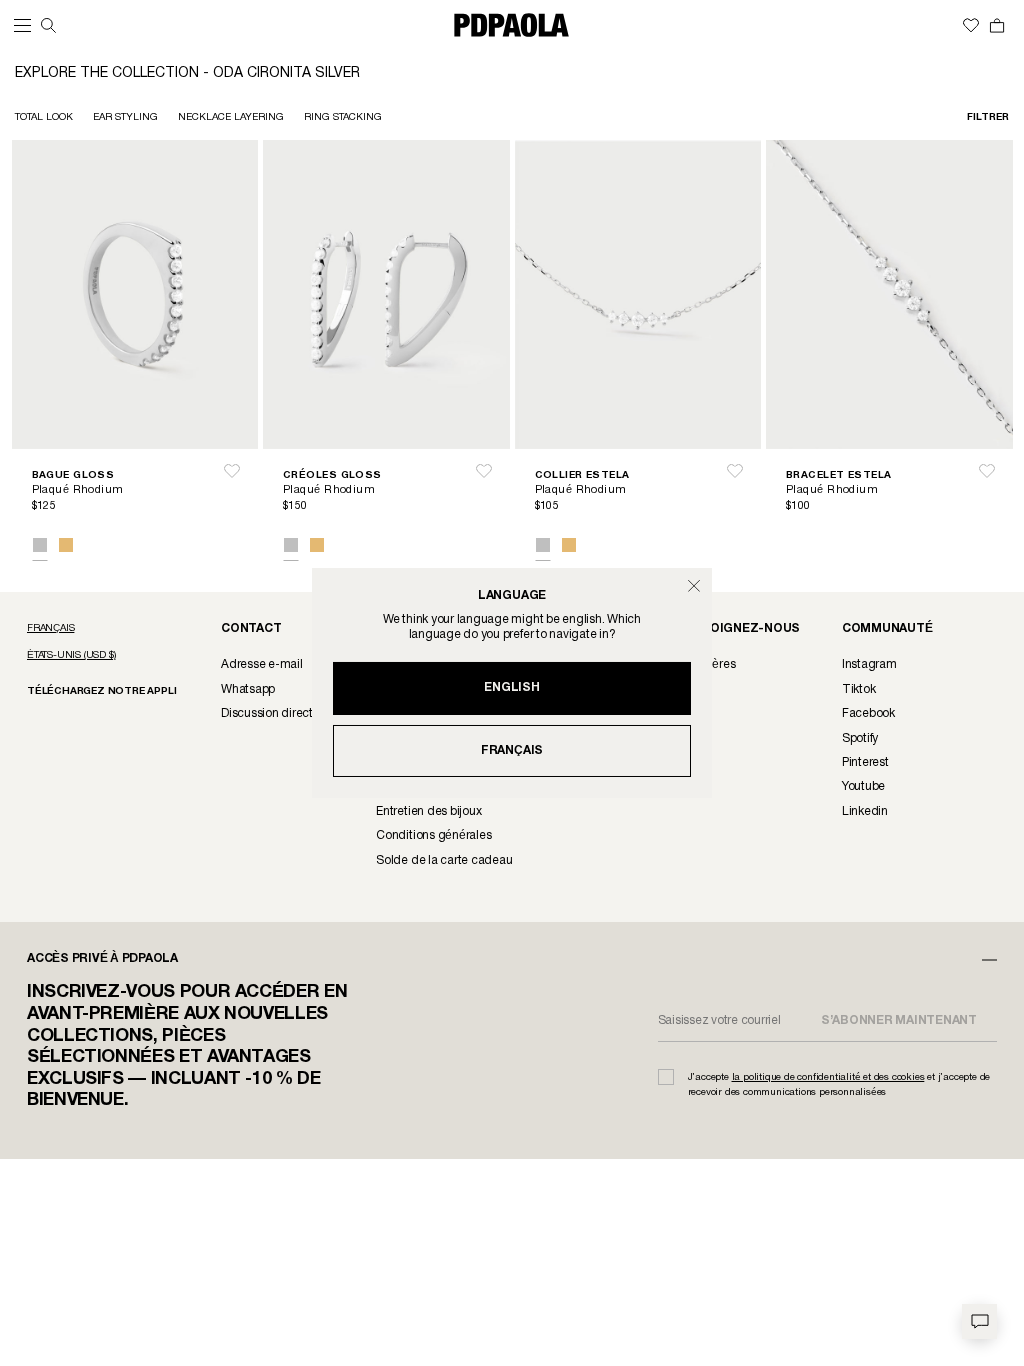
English (511, 687)
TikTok (859, 689)
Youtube (863, 786)
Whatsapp (248, 689)
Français (512, 750)
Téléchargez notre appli (101, 691)
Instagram (869, 664)
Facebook (868, 713)
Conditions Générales (433, 835)
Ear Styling (125, 117)
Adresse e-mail (262, 664)
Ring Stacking (343, 117)
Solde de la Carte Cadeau (444, 860)
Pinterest (865, 762)
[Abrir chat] (979, 1321)
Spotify (860, 738)
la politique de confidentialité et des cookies (828, 1077)
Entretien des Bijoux (428, 811)
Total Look (44, 117)
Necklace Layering (231, 117)
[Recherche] (48, 25)
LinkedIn (865, 811)
